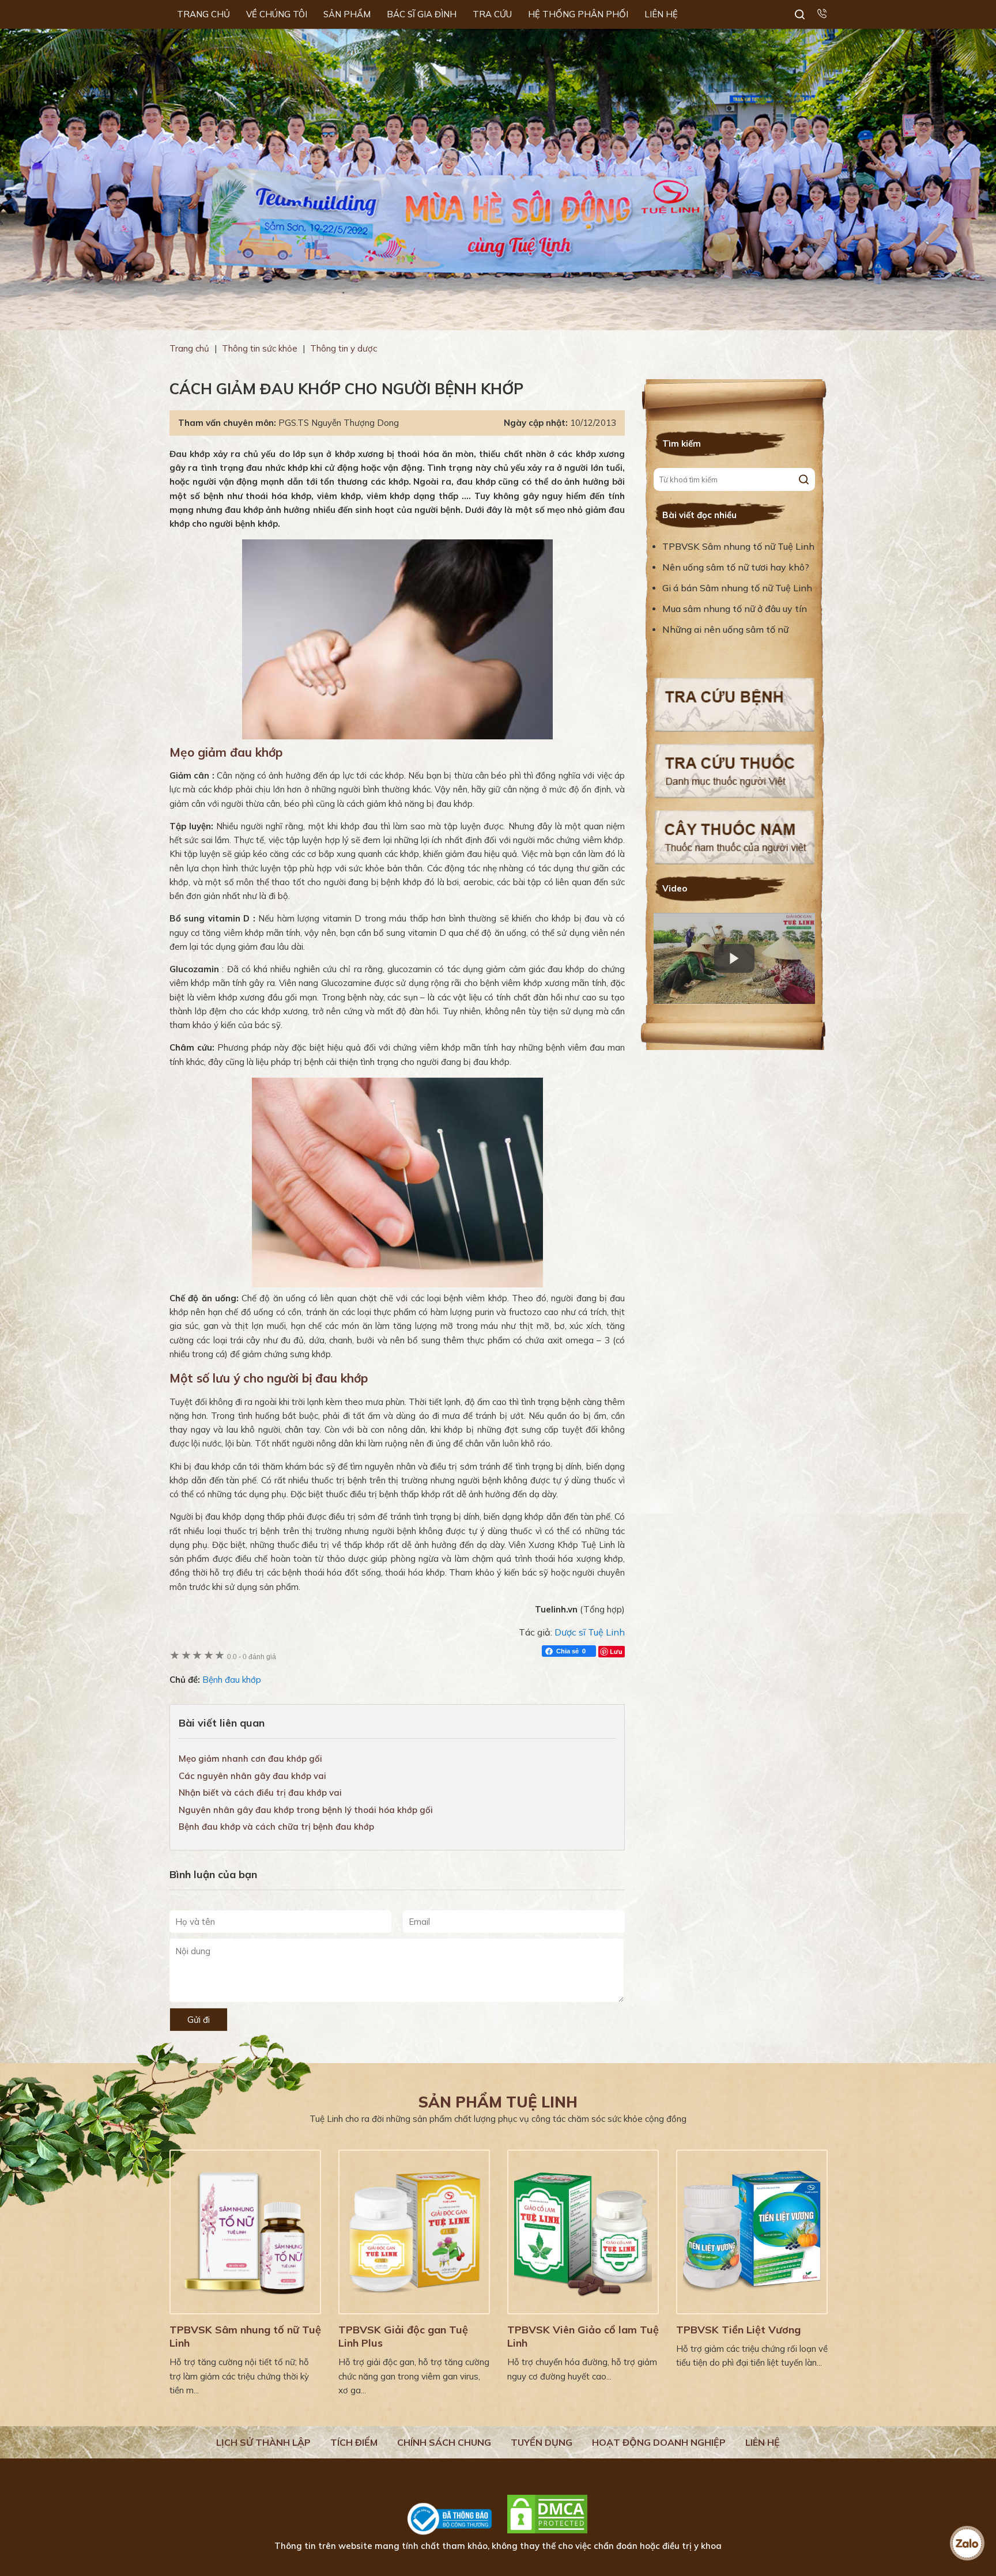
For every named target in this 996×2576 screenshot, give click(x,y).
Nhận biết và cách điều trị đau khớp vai (260, 1793)
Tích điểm (354, 2442)
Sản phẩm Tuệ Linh (498, 2102)
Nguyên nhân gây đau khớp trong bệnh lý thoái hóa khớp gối (306, 1810)
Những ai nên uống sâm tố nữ (727, 629)
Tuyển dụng (542, 2442)
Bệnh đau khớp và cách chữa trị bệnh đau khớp (276, 1827)
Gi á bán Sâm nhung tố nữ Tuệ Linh (737, 588)
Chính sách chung (444, 2442)
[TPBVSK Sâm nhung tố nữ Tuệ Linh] (245, 2232)
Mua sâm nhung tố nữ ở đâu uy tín (735, 609)
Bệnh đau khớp (232, 1680)
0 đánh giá (252, 1657)
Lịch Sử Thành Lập (263, 2442)
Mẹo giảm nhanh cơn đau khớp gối (250, 1759)
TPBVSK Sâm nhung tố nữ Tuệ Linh (738, 546)
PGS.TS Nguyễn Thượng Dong (339, 423)
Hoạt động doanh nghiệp (659, 2442)
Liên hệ (763, 2442)
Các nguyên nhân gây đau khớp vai (252, 1776)
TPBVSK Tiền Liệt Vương (738, 2330)
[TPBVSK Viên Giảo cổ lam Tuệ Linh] (583, 2232)
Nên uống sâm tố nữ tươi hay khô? (736, 567)
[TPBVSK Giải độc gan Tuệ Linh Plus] (414, 2232)
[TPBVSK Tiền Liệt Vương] (752, 2232)
